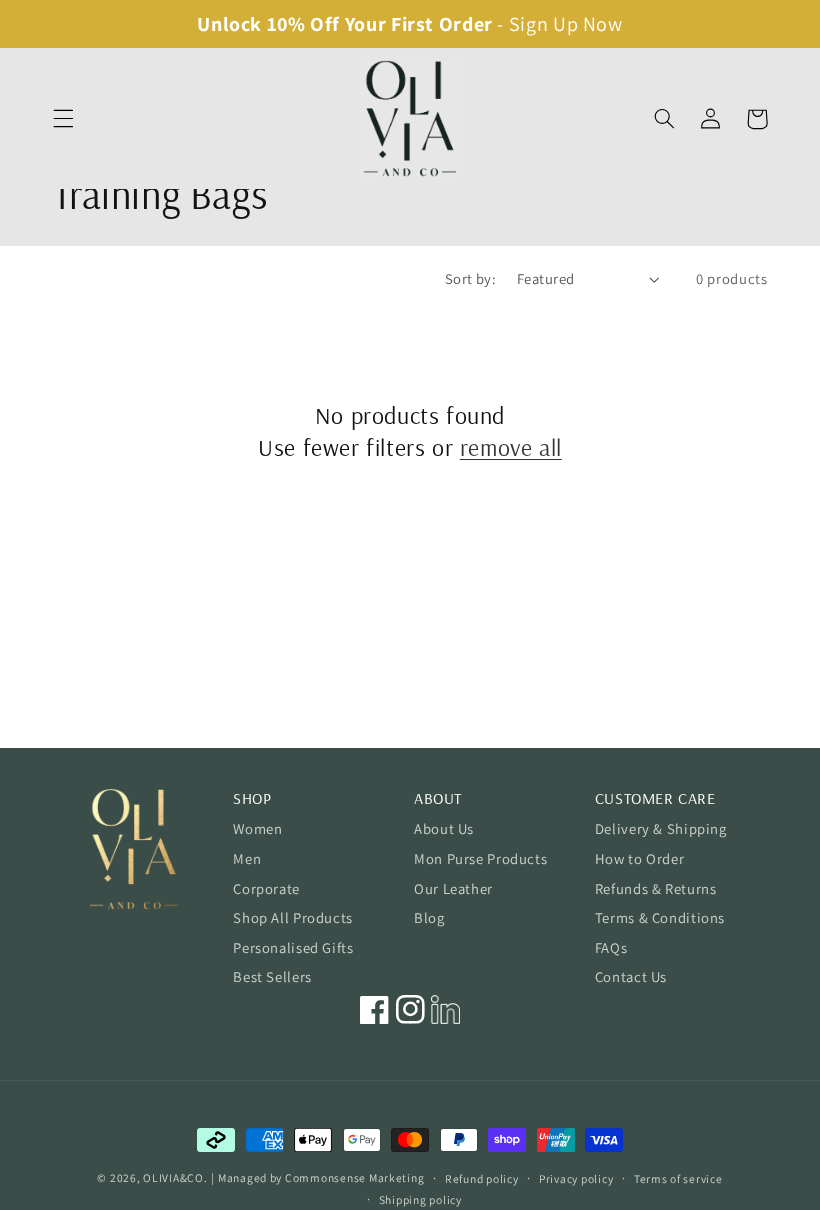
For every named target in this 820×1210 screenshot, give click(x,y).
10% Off (303, 24)
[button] (63, 119)
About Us (444, 828)
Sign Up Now (566, 24)
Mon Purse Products (480, 858)
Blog (429, 917)
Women (257, 828)
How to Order (640, 858)
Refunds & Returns (656, 888)
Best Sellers (272, 976)
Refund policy (482, 1178)
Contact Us (631, 976)
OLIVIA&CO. (175, 1177)
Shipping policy (420, 1199)
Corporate (266, 888)
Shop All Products (293, 917)
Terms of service (678, 1178)
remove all (511, 447)
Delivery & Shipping (661, 828)
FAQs (611, 947)
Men (247, 858)
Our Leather (453, 888)
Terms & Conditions (660, 917)
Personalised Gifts (293, 947)
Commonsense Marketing (354, 1177)
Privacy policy (576, 1178)
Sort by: (470, 278)
